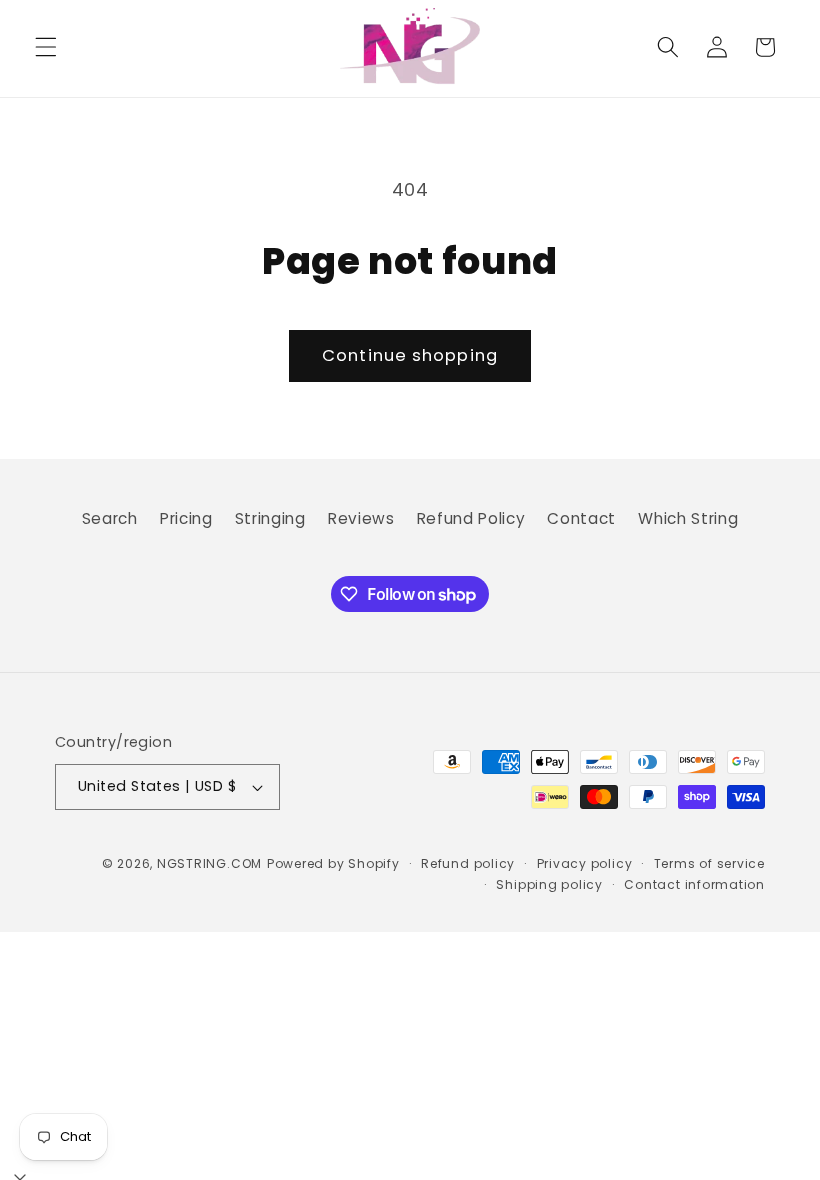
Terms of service (709, 863)
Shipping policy (549, 884)
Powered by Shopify (333, 863)
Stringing (270, 518)
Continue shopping (410, 355)
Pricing (186, 518)
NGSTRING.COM (209, 863)
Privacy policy (585, 863)
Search (110, 518)
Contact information (694, 884)
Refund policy (468, 863)
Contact (581, 518)
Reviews (361, 518)
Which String (688, 518)
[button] (46, 47)
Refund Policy (471, 518)
